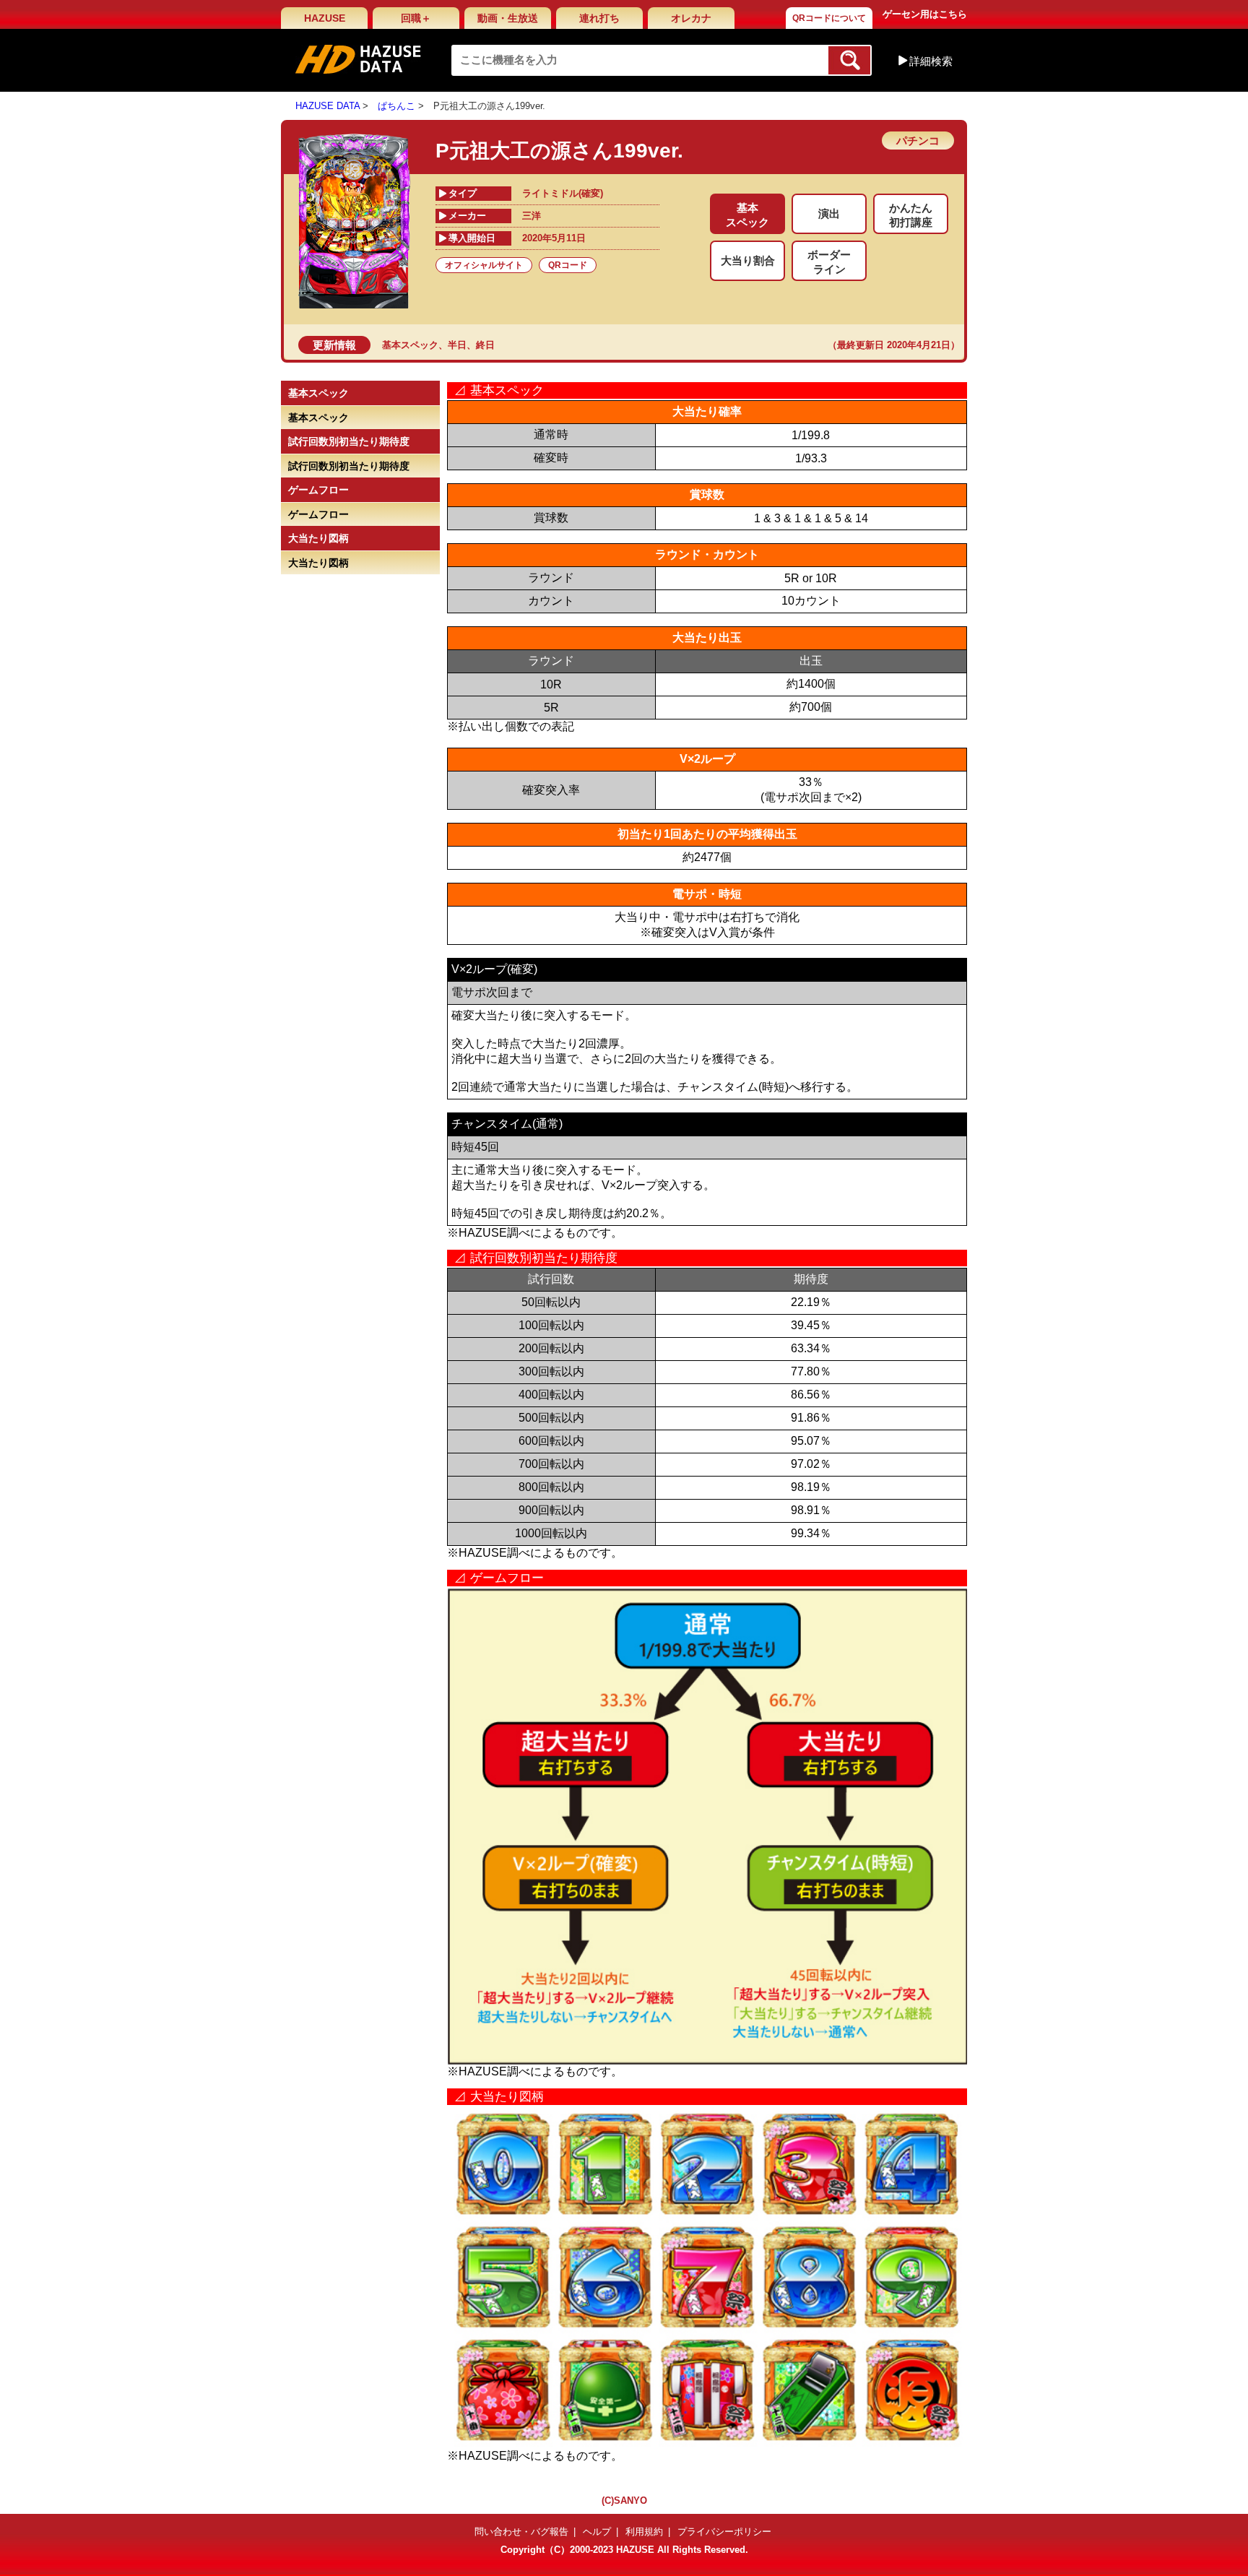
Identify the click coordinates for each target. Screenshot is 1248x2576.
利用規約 (644, 2532)
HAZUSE (325, 18)
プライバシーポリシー (724, 2532)
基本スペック (410, 345)
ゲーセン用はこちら (925, 14)
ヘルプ (597, 2532)
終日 (485, 345)
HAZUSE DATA (328, 106)
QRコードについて (829, 18)
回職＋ (416, 18)
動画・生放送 (508, 18)
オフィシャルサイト (484, 265)
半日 (457, 345)
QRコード (568, 265)
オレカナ (691, 18)
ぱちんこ (396, 106)
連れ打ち (599, 18)
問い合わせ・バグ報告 (521, 2532)
